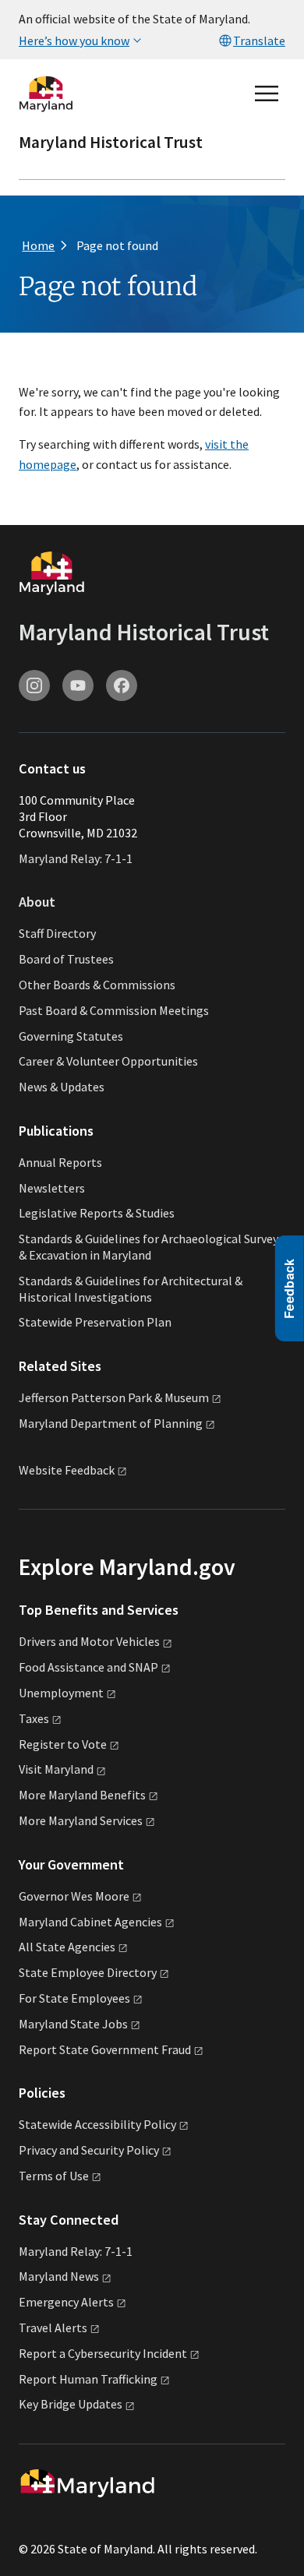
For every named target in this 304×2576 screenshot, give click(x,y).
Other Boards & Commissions (97, 985)
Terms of (54, 2176)
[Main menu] (267, 93)
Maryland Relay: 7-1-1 (76, 858)
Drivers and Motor (89, 1641)
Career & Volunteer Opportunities (108, 1061)
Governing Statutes (71, 1036)
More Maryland (82, 1795)
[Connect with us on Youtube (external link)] (78, 685)
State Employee (88, 1972)
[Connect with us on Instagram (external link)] (34, 685)
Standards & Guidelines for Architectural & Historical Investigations (131, 1289)
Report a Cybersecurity (103, 2353)
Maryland (59, 2276)
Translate (259, 41)
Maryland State (73, 2024)
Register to (63, 1744)
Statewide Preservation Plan (95, 1322)
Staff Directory (57, 933)
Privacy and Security (89, 2150)
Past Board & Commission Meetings (114, 1010)
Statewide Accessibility (97, 2124)
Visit (56, 1769)
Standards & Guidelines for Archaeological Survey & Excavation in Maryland (148, 1247)
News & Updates (62, 1087)
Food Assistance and (88, 1667)
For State (74, 1998)
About (37, 902)
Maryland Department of (111, 1423)
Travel (53, 2328)
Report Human (88, 2379)
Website (67, 1470)
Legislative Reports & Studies (97, 1213)
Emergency (66, 2302)
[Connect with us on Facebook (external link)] (122, 685)
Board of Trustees (66, 959)
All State (67, 1947)
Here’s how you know (74, 41)
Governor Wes (74, 1896)
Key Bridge (71, 2404)
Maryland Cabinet (90, 1922)
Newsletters (52, 1188)
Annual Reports (60, 1162)
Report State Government (105, 2049)
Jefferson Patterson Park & (114, 1397)
